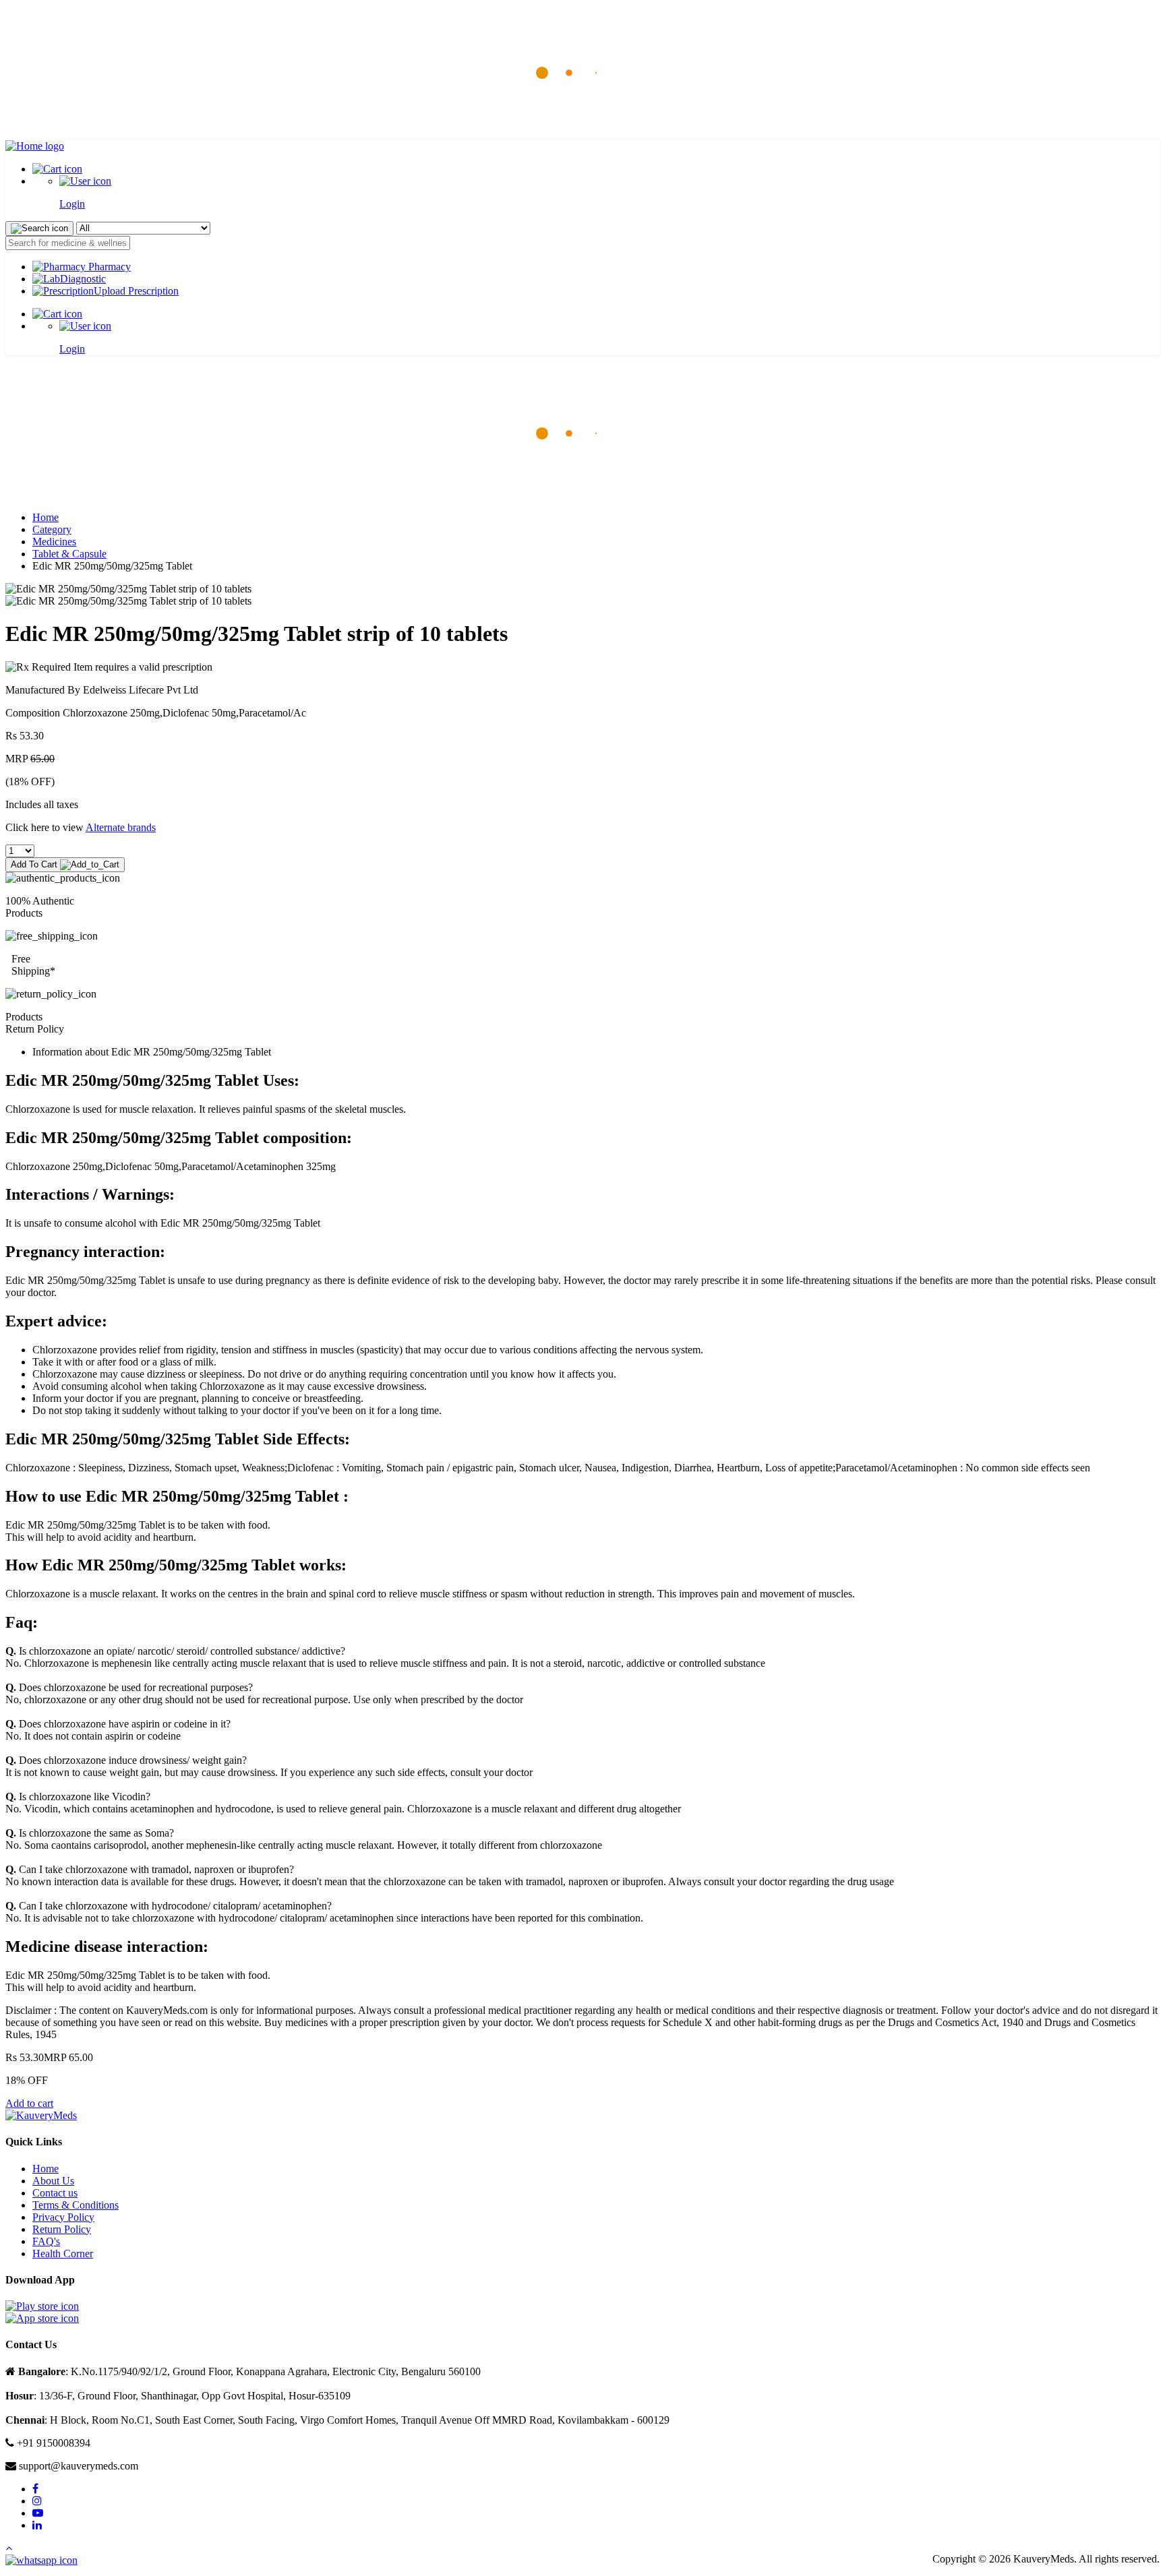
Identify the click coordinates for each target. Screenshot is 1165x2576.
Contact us (55, 2193)
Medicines (54, 542)
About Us (53, 2181)
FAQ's (46, 2241)
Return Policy (62, 2229)
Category (52, 529)
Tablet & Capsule (69, 554)
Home (46, 517)
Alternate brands (121, 827)
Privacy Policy (63, 2217)
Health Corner (63, 2253)
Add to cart (29, 2103)
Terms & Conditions (76, 2205)
